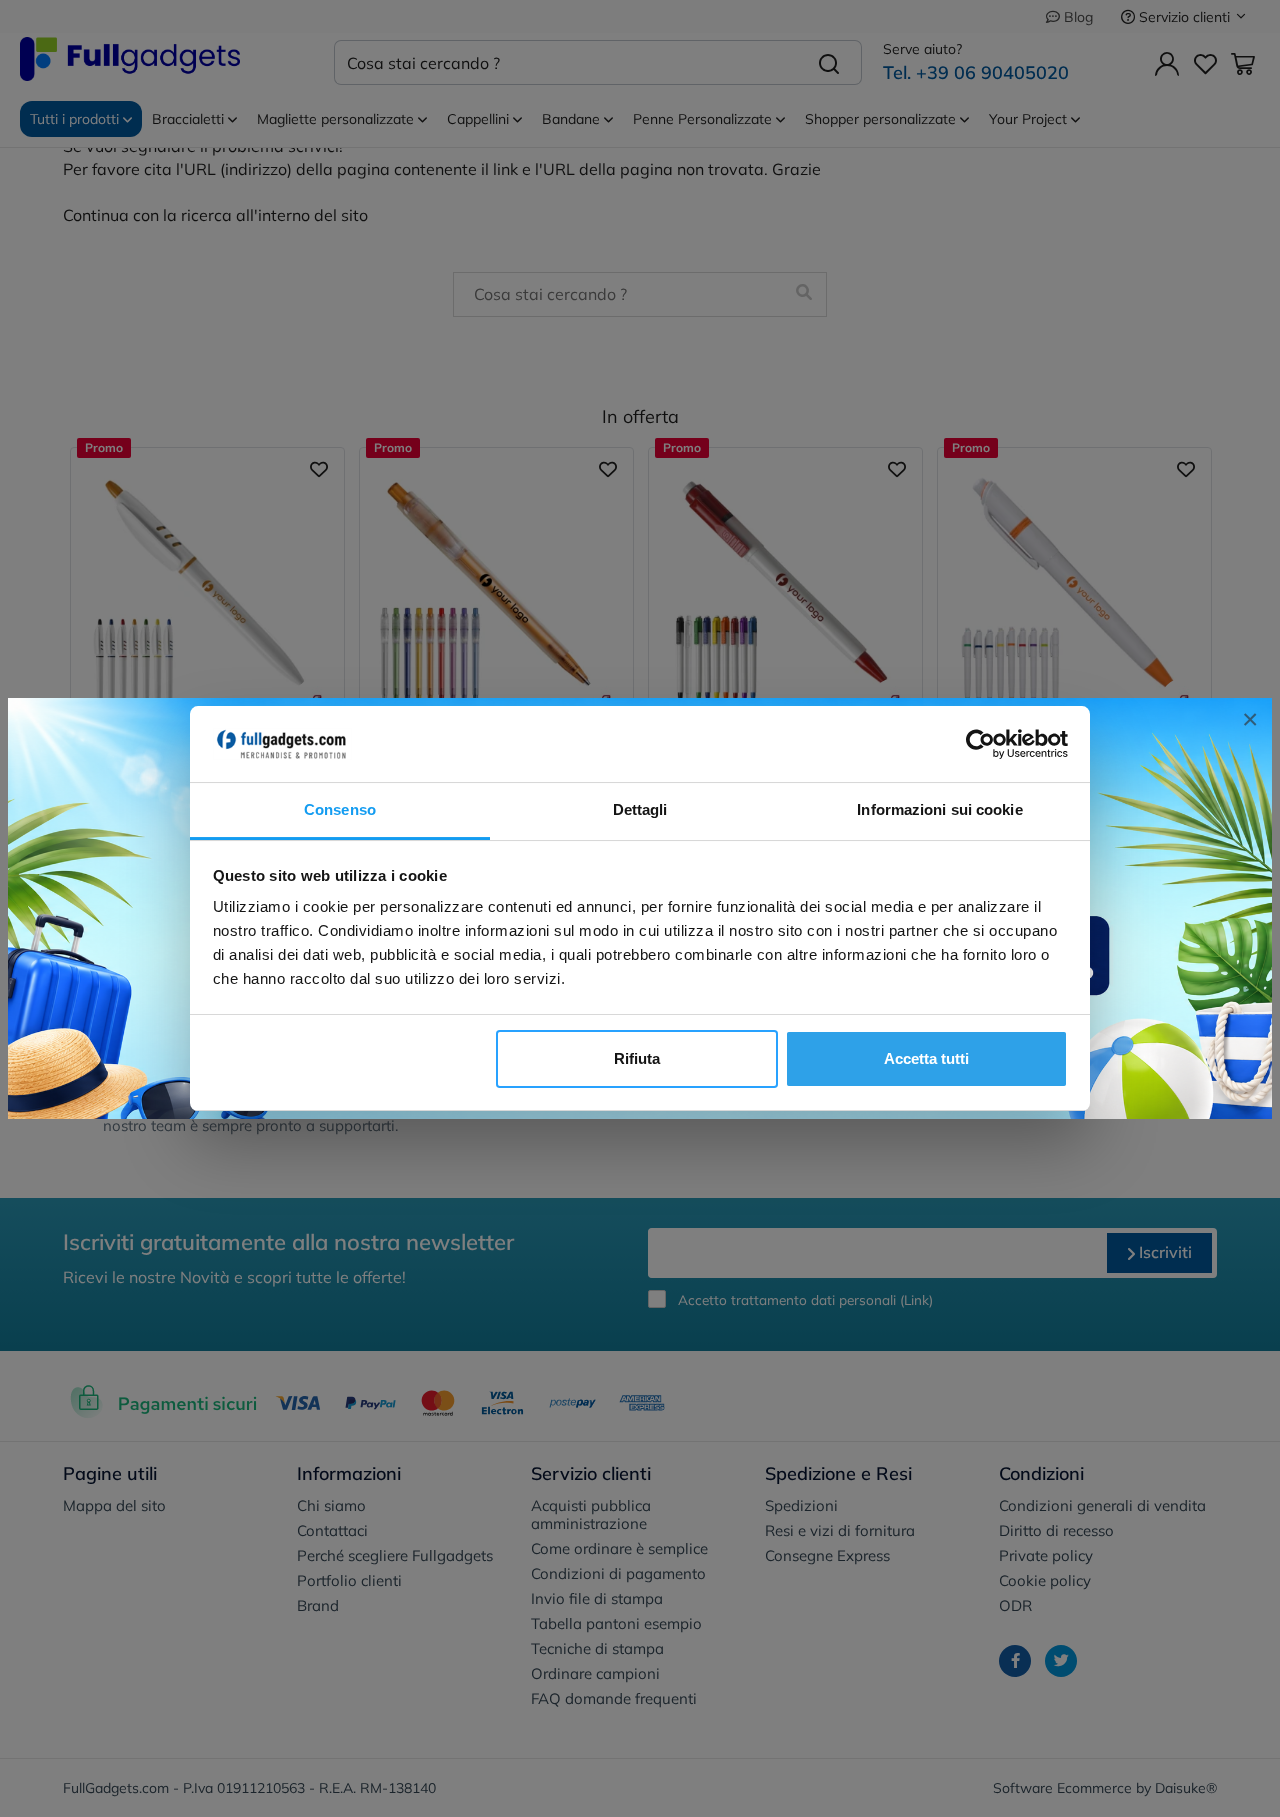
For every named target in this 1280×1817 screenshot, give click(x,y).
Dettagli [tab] (640, 809)
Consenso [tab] (340, 809)
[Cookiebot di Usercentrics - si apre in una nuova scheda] (980, 744)
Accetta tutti (926, 1058)
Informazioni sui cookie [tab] (939, 809)
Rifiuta (637, 1058)
